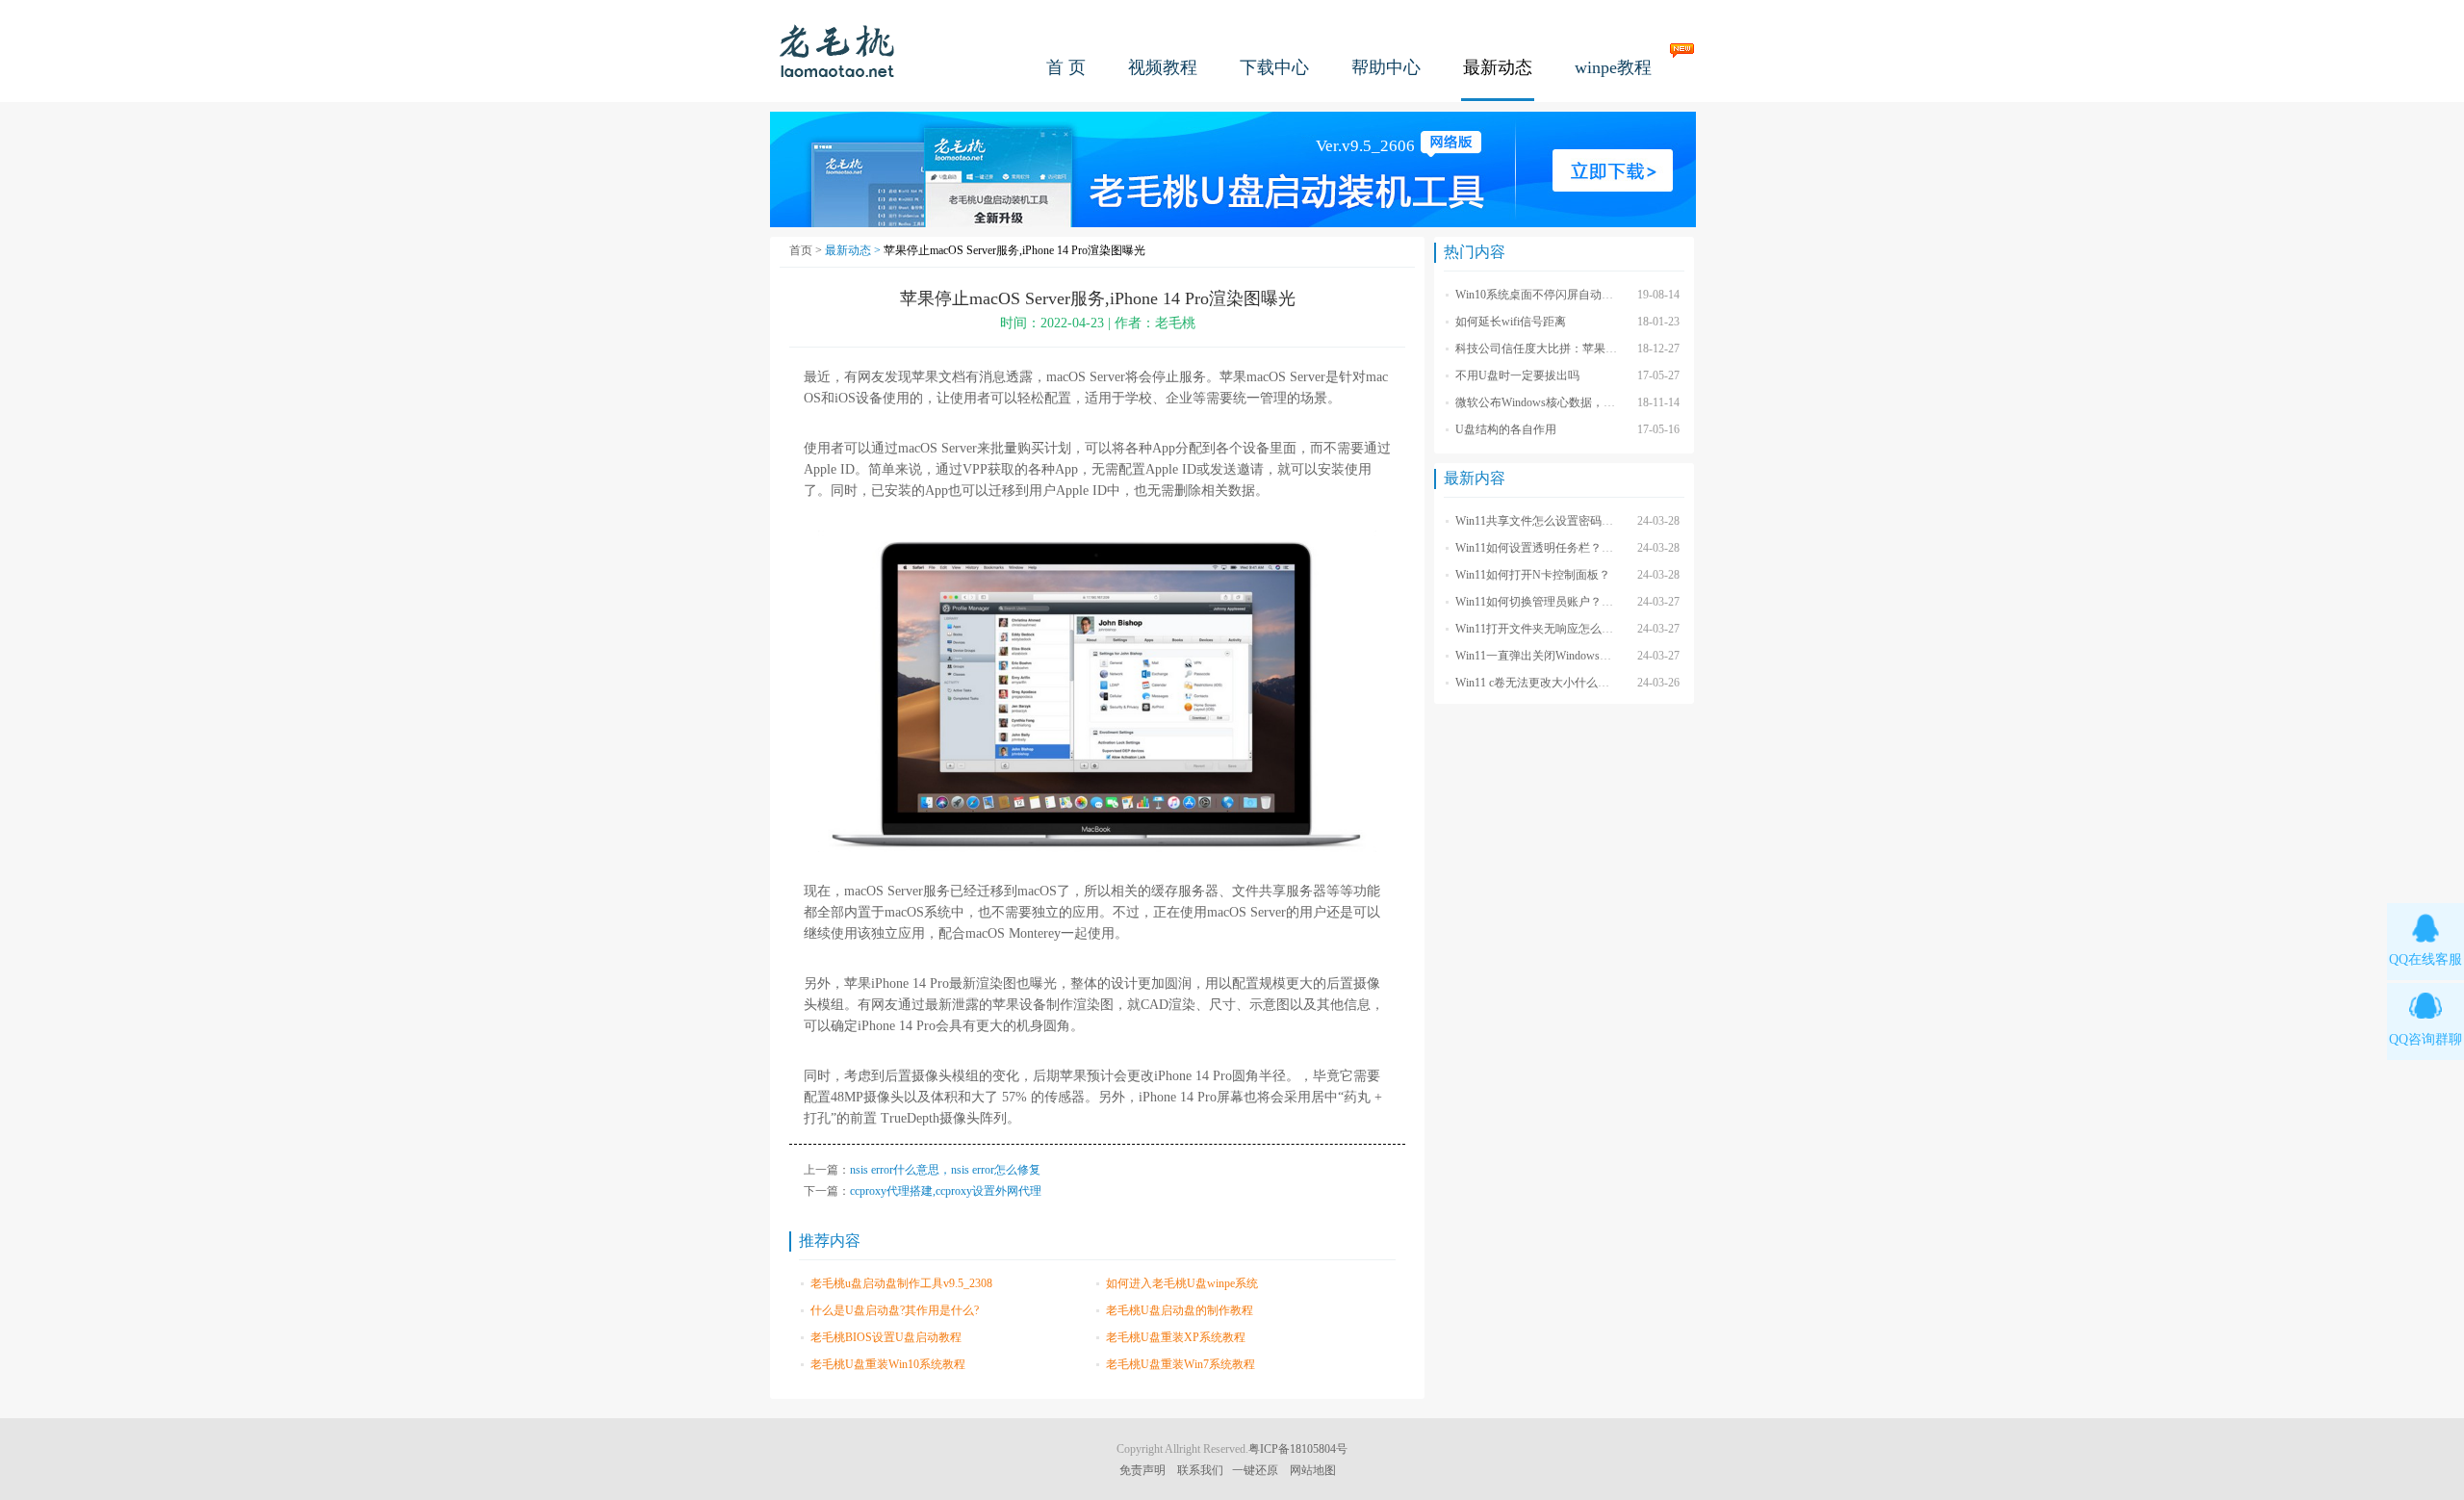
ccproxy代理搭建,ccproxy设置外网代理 (946, 1191)
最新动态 (1498, 67)
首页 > (807, 250)
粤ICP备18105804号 (1298, 1449)
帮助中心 (1386, 67)
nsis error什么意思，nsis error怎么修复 (945, 1170)
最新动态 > (854, 250)
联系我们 (1200, 1470)
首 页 (1066, 67)
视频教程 (1163, 67)
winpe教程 (1613, 67)
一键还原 (1255, 1470)
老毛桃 (837, 51)
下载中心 (1274, 67)
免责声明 (1142, 1470)
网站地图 (1313, 1470)
